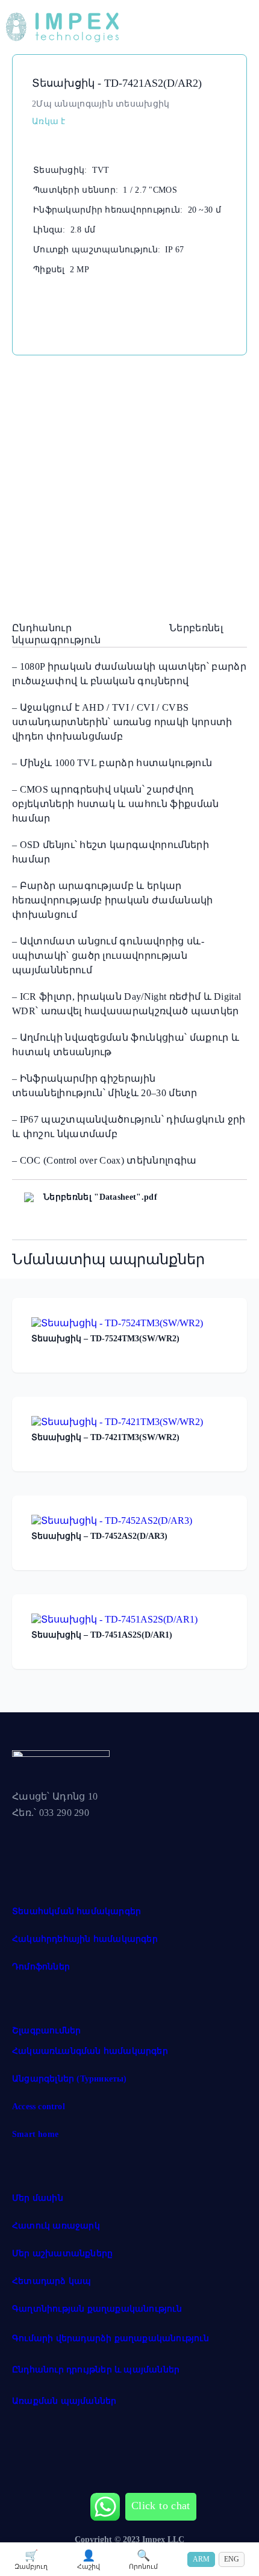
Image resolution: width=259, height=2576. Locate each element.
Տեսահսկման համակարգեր (76, 1911)
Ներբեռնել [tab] (196, 628)
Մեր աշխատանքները (62, 2253)
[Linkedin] (116, 1842)
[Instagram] (72, 1842)
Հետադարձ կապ (51, 2281)
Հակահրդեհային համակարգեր (85, 1939)
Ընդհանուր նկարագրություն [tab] (56, 634)
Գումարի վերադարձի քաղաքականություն (111, 2338)
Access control (39, 2107)
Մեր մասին (38, 2198)
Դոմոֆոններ (41, 1967)
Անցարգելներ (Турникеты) (70, 2079)
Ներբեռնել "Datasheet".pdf (100, 1197)
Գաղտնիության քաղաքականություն (97, 2309)
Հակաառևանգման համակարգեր (90, 2051)
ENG (232, 2559)
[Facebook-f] (27, 1842)
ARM (201, 2559)
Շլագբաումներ (46, 2031)
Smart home (35, 2134)
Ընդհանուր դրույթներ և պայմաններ (96, 2370)
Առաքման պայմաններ (64, 2401)
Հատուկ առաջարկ (56, 2226)
